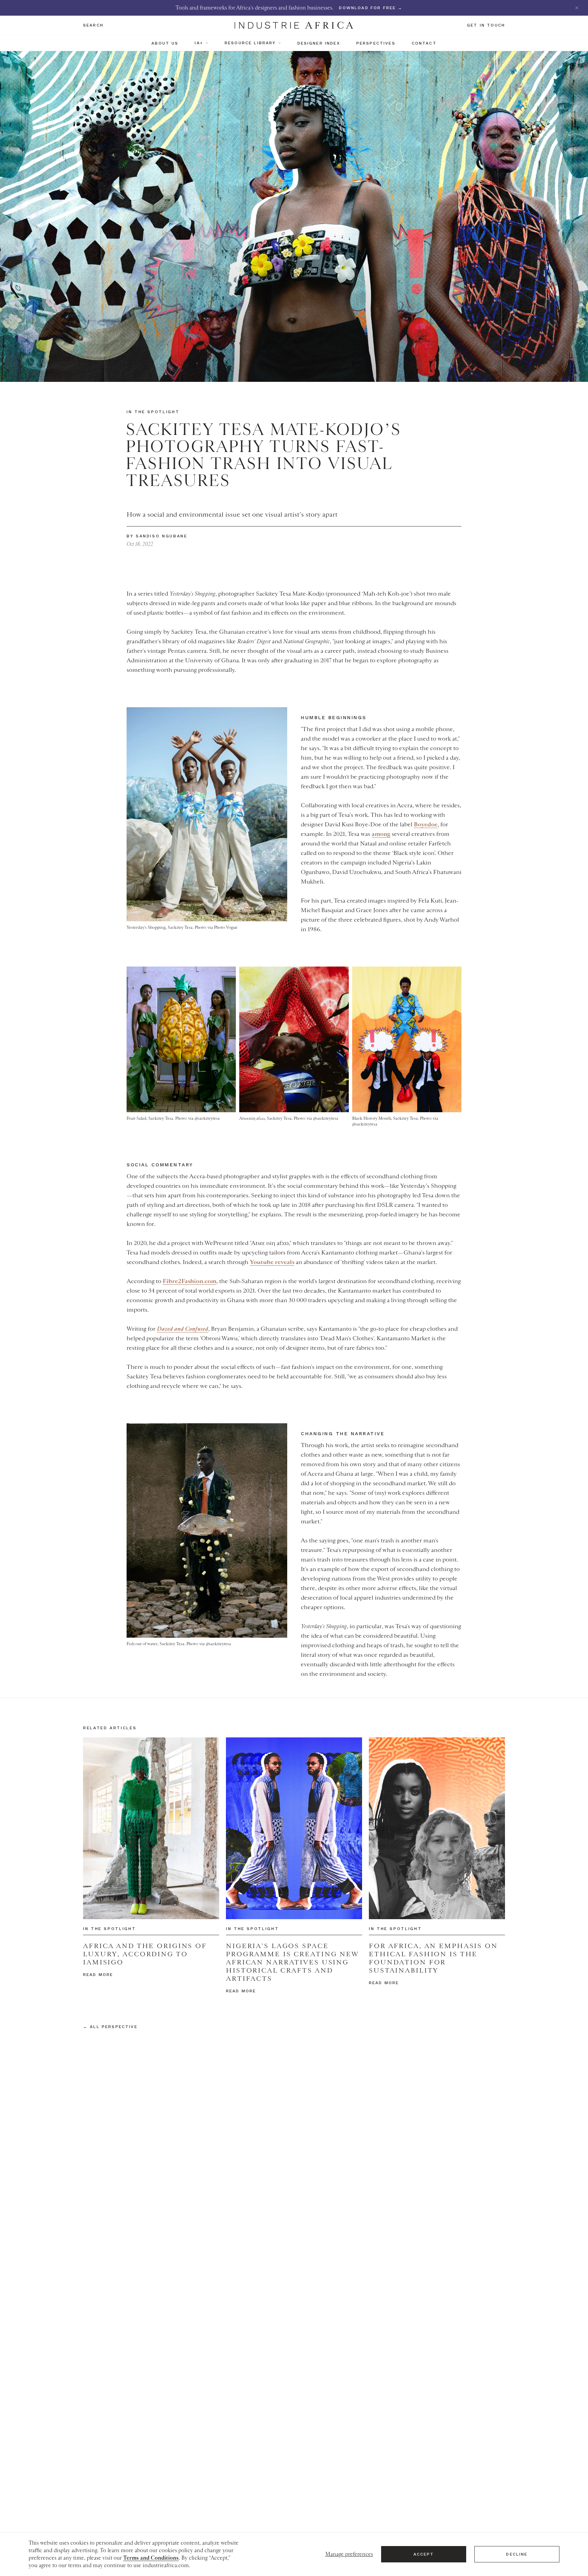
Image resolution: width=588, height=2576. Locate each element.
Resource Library (250, 43)
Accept (424, 2554)
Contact (424, 43)
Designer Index (319, 43)
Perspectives (376, 43)
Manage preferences (349, 2554)
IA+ (199, 43)
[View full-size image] (207, 814)
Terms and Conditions (151, 2558)
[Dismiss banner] (577, 8)
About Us (165, 43)
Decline (517, 2554)
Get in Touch (486, 25)
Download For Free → (371, 8)
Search (93, 25)
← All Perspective (110, 2027)
